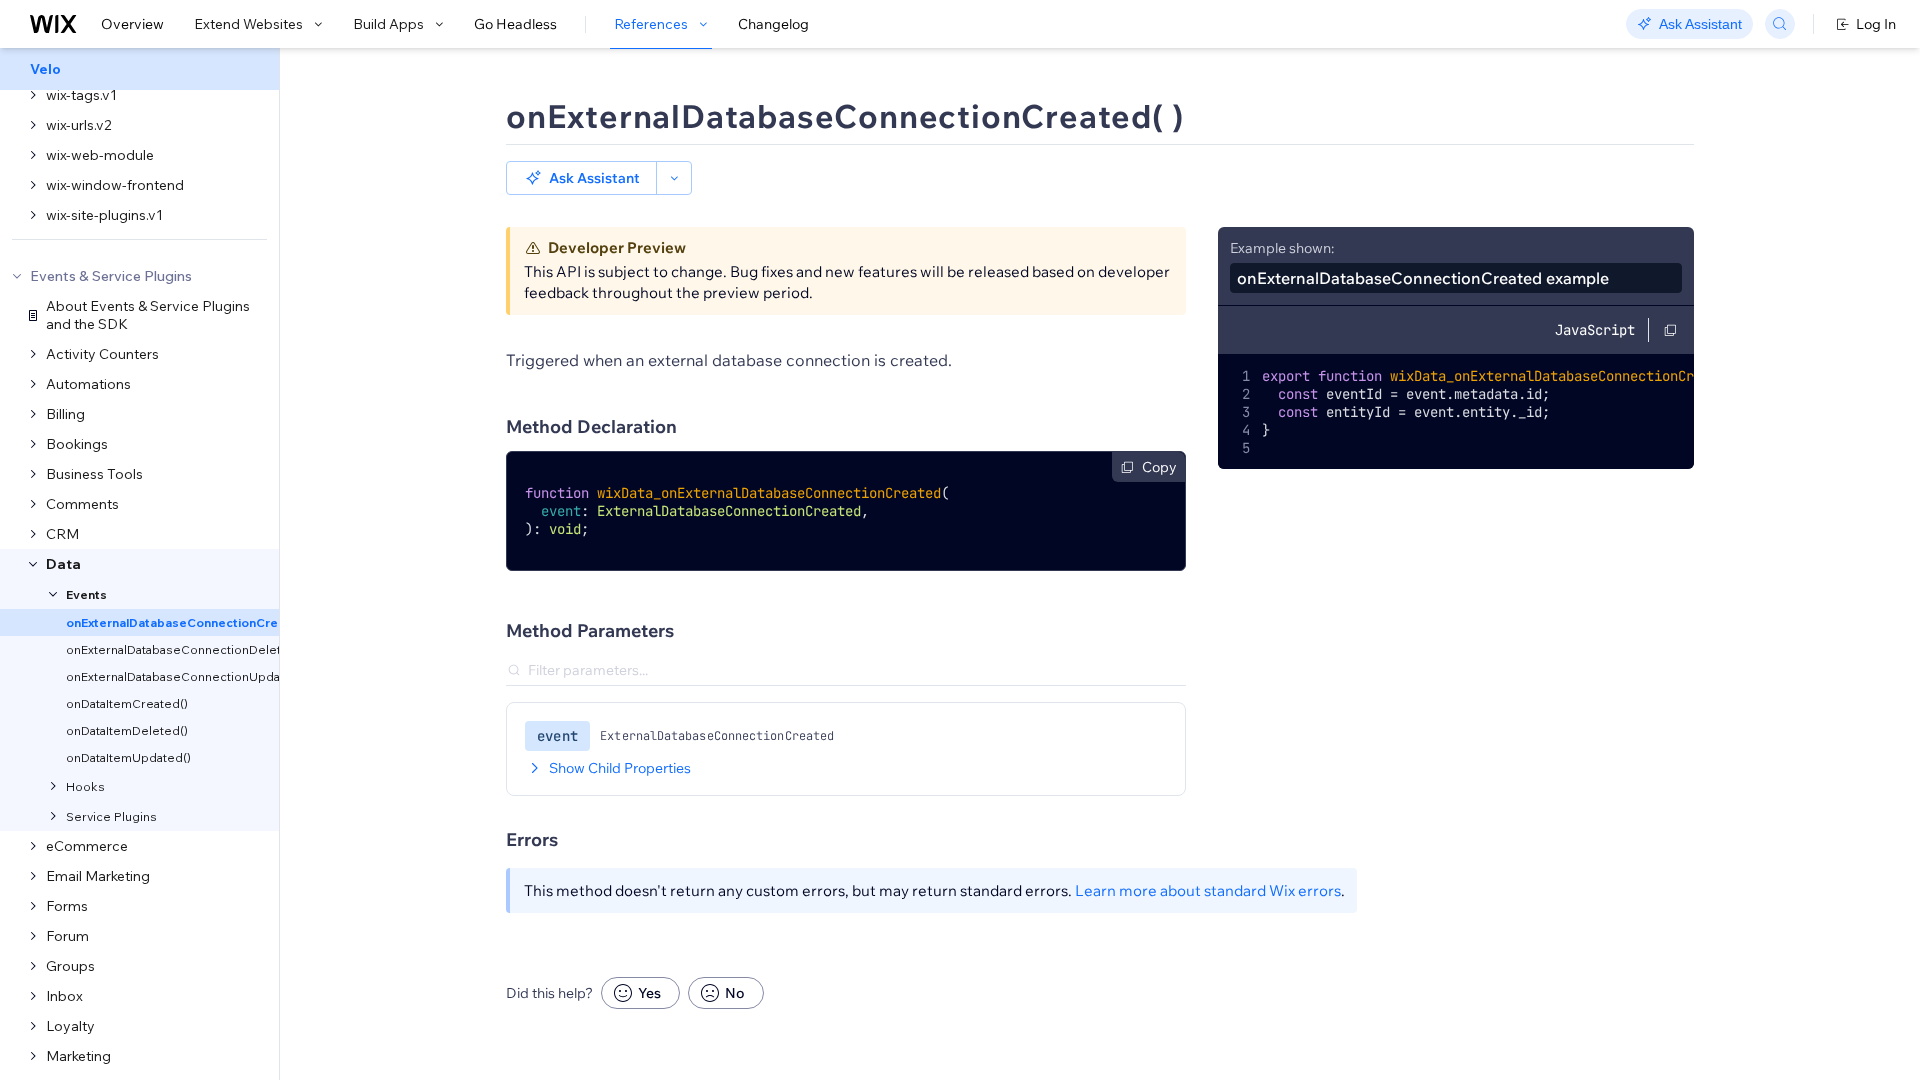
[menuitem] (139, 69)
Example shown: (1282, 248)
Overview (132, 24)
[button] (581, 178)
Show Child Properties (620, 768)
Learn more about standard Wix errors (1208, 890)
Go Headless (515, 24)
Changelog (773, 24)
